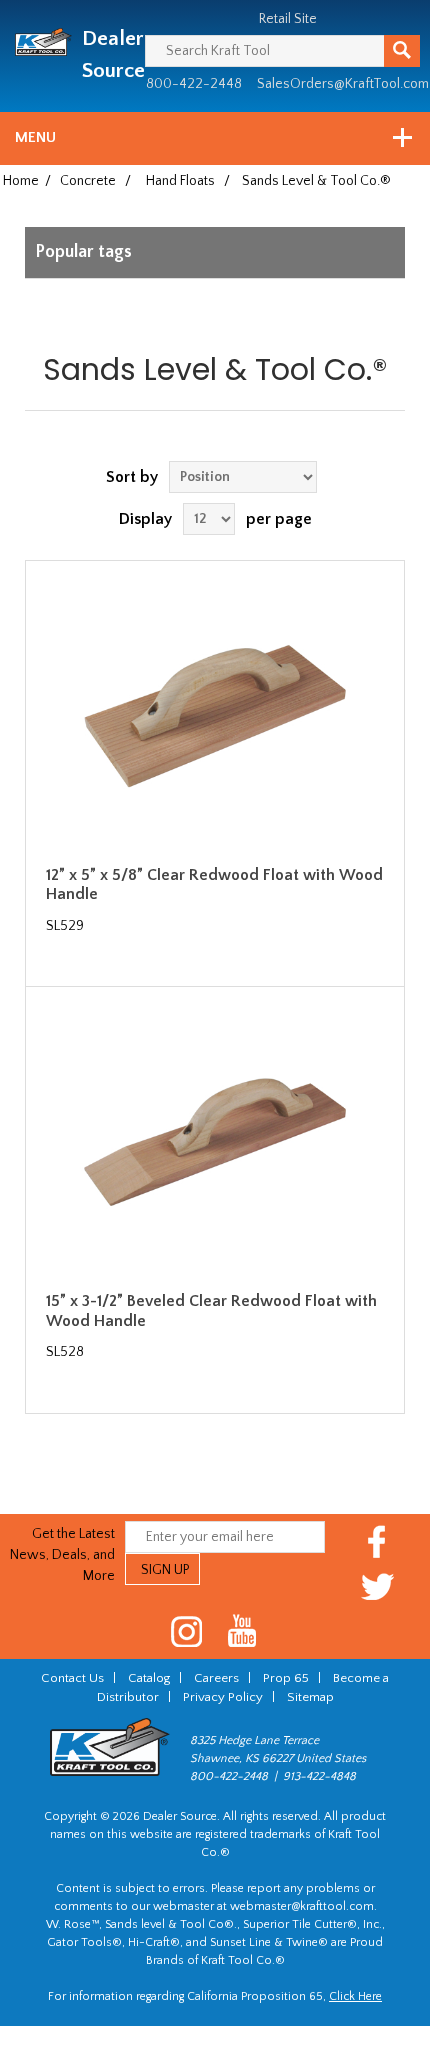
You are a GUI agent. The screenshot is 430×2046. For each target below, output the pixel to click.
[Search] (402, 51)
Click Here (355, 1996)
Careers (216, 1678)
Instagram (187, 1631)
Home (21, 181)
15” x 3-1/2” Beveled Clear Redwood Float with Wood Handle (211, 1310)
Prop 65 (286, 1678)
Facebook (377, 1541)
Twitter (377, 1586)
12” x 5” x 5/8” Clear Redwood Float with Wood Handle (214, 884)
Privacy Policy (223, 1697)
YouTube (242, 1631)
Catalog (149, 1678)
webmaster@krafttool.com (302, 1906)
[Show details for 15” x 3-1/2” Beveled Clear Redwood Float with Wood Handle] (215, 1142)
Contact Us (72, 1678)
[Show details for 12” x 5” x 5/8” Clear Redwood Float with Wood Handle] (215, 716)
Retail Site (288, 19)
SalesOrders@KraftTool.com (343, 84)
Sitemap (310, 1697)
